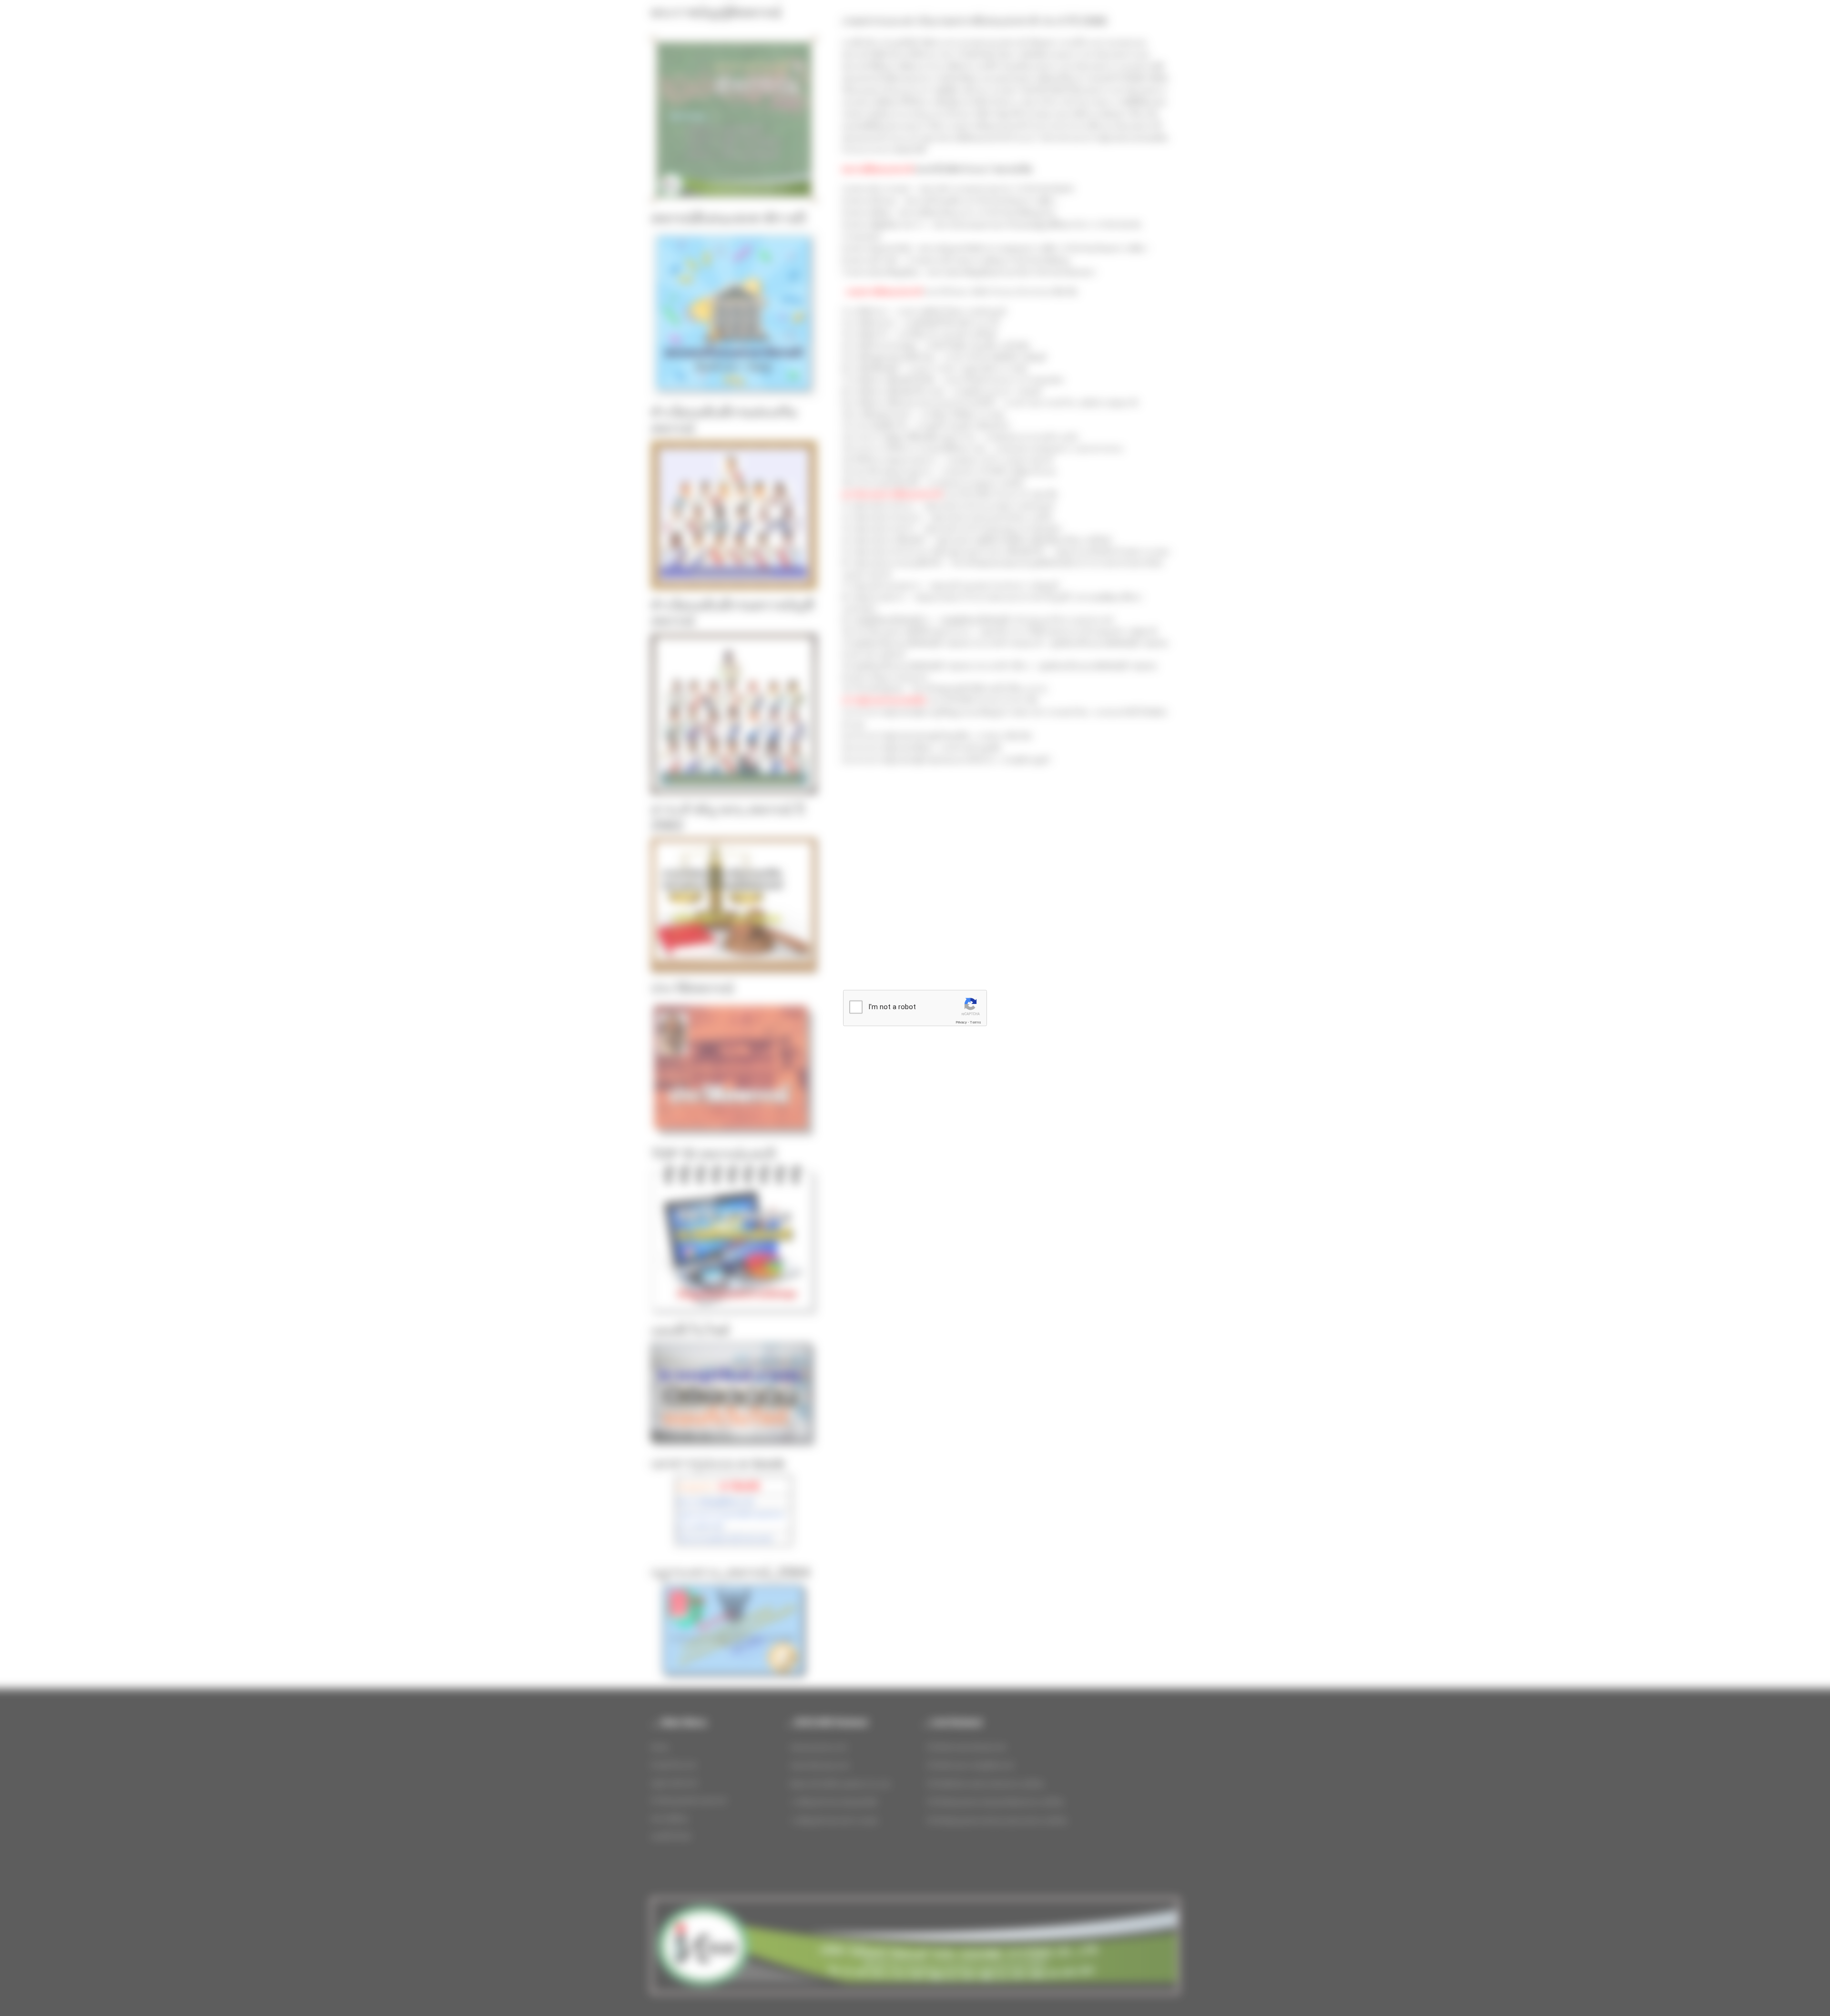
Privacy (961, 1022)
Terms (976, 1022)
